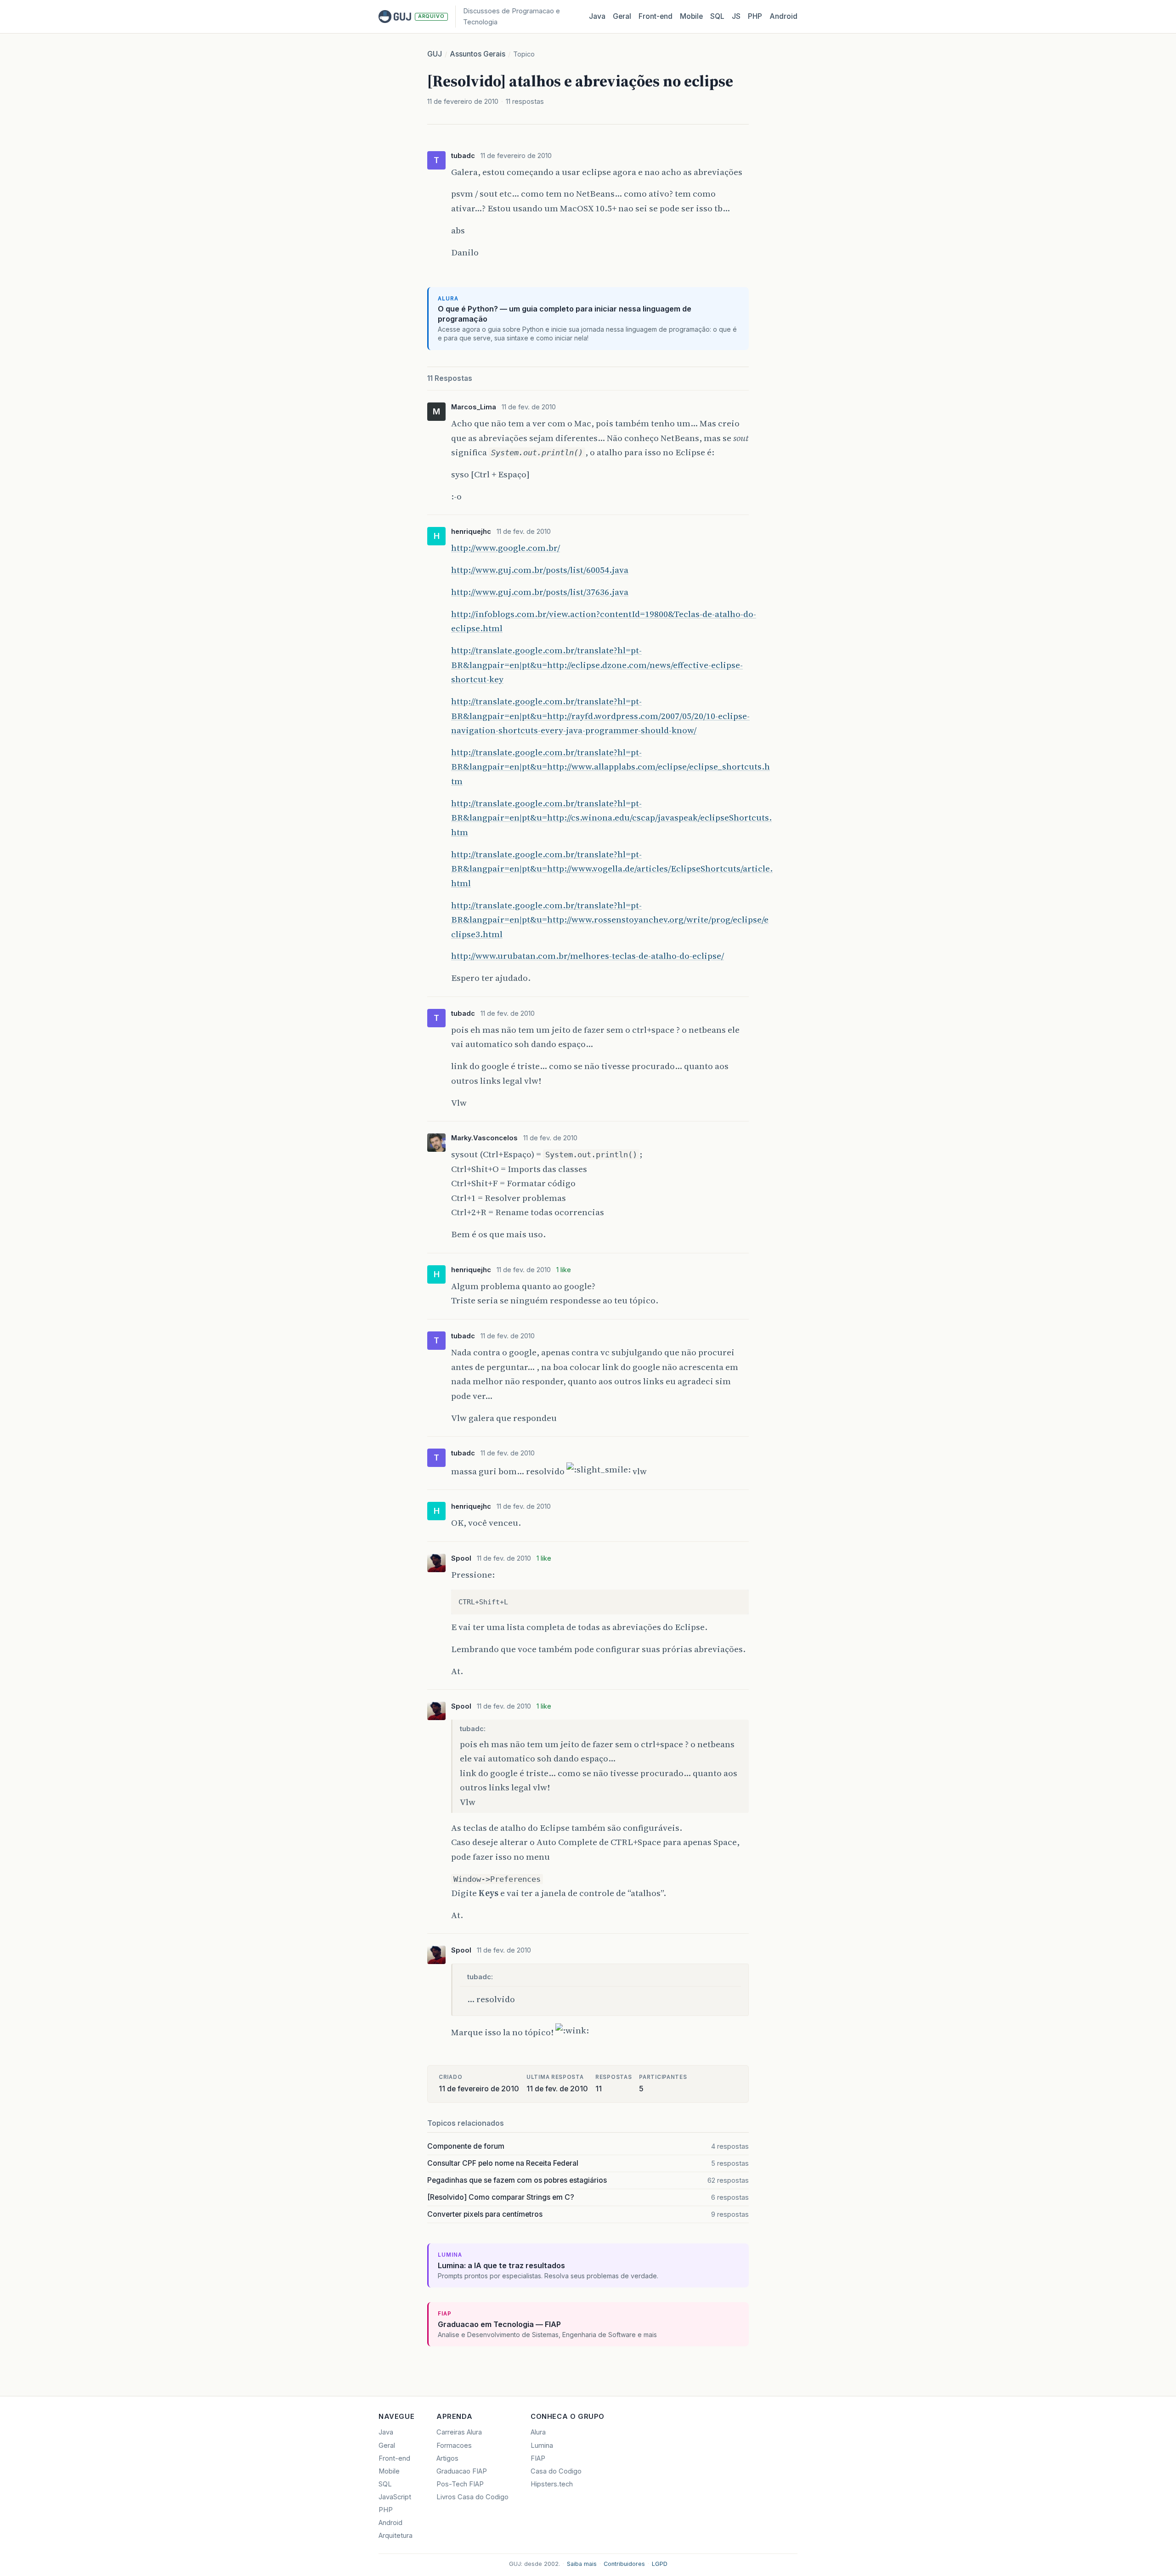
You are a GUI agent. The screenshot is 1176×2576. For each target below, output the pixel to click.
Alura (538, 2432)
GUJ (435, 54)
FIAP (538, 2458)
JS (736, 16)
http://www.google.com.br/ (506, 548)
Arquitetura (396, 2536)
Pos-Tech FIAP (460, 2484)
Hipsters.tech (552, 2484)
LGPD (660, 2564)
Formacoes (454, 2446)
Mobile (691, 16)
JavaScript (395, 2497)
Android (783, 16)
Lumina (542, 2446)
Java (597, 16)
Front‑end (656, 16)
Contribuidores (624, 2564)
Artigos (447, 2458)
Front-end (394, 2458)
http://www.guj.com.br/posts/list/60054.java (540, 570)
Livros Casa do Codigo (472, 2497)
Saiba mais (582, 2564)
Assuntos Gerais (478, 54)
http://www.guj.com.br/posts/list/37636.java (540, 592)
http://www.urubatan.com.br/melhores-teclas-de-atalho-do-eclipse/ (588, 956)
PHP (755, 16)
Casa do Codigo (556, 2471)
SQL (717, 16)
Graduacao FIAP (462, 2471)
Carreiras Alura (459, 2432)
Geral (622, 16)
